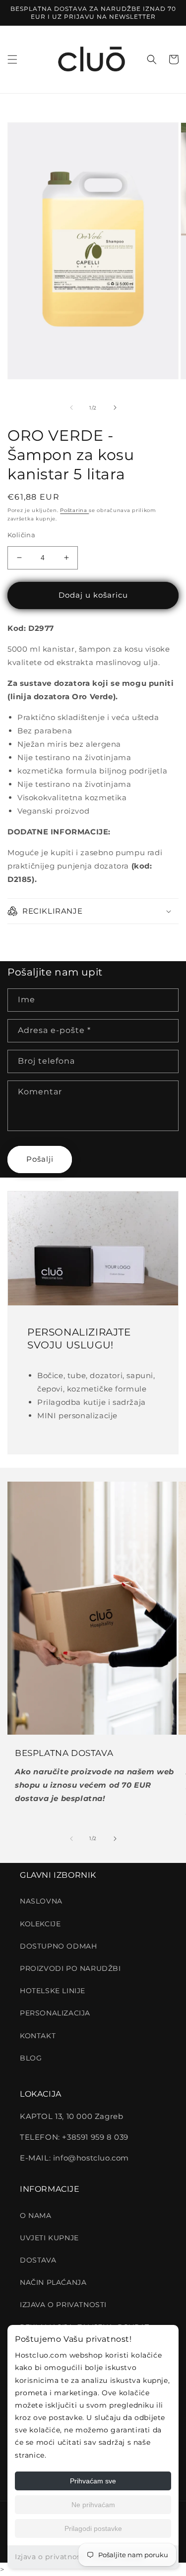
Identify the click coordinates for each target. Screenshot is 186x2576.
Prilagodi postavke (93, 2528)
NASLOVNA (41, 1901)
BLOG (31, 2058)
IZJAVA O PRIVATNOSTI (63, 2305)
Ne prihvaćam (93, 2505)
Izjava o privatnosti (51, 2557)
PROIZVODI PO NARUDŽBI (70, 1968)
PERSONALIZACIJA (55, 2013)
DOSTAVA (38, 2260)
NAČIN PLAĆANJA (53, 2282)
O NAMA (36, 2215)
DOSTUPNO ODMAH (58, 1946)
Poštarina (74, 510)
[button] (12, 59)
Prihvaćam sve (93, 2481)
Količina (21, 535)
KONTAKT (38, 2036)
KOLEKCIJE (40, 1924)
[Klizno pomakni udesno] (115, 408)
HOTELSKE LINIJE (53, 1991)
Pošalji (40, 1159)
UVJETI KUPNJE (49, 2238)
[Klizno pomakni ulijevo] (71, 408)
